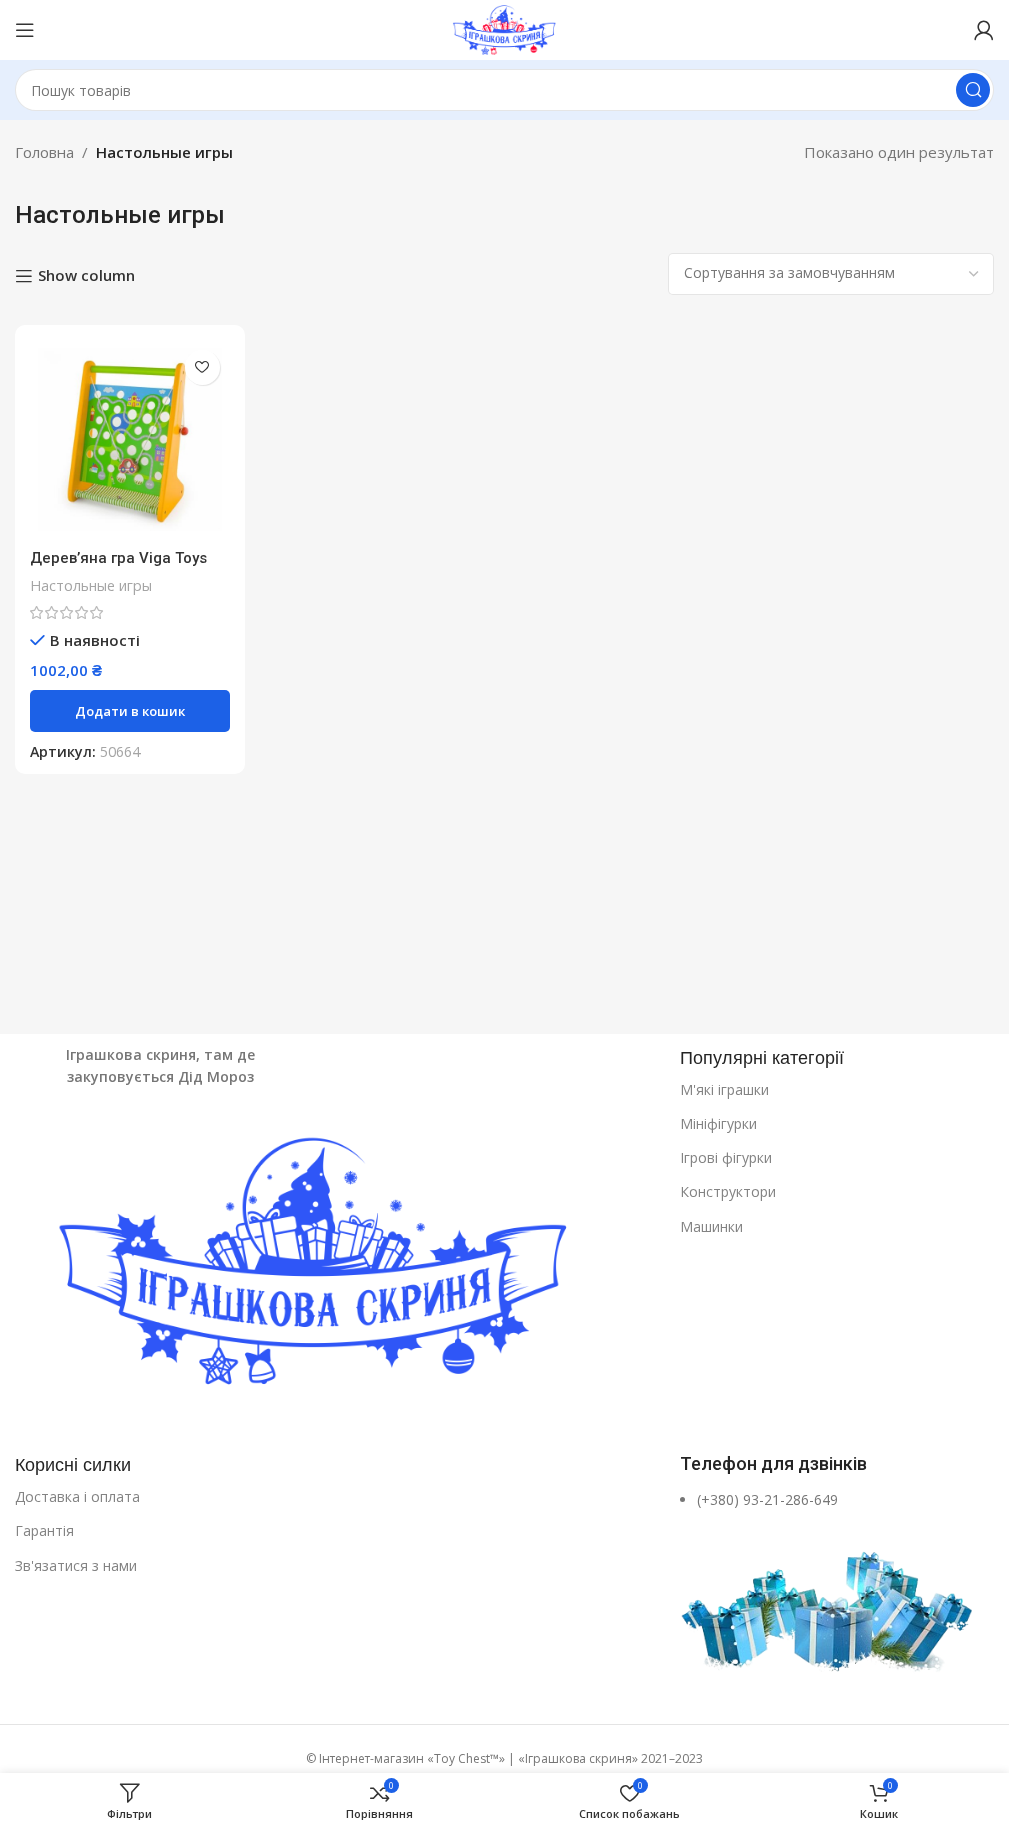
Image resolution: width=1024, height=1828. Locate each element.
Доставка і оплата (77, 1496)
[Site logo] (504, 28)
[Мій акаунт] (984, 30)
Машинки (711, 1226)
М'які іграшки (724, 1089)
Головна (44, 152)
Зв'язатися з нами (76, 1565)
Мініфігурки (718, 1123)
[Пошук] (973, 90)
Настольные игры (91, 585)
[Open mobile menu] (25, 30)
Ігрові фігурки (726, 1157)
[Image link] (337, 1268)
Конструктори (728, 1191)
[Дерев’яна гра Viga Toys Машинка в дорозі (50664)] (130, 440)
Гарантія (44, 1530)
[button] (130, 711)
